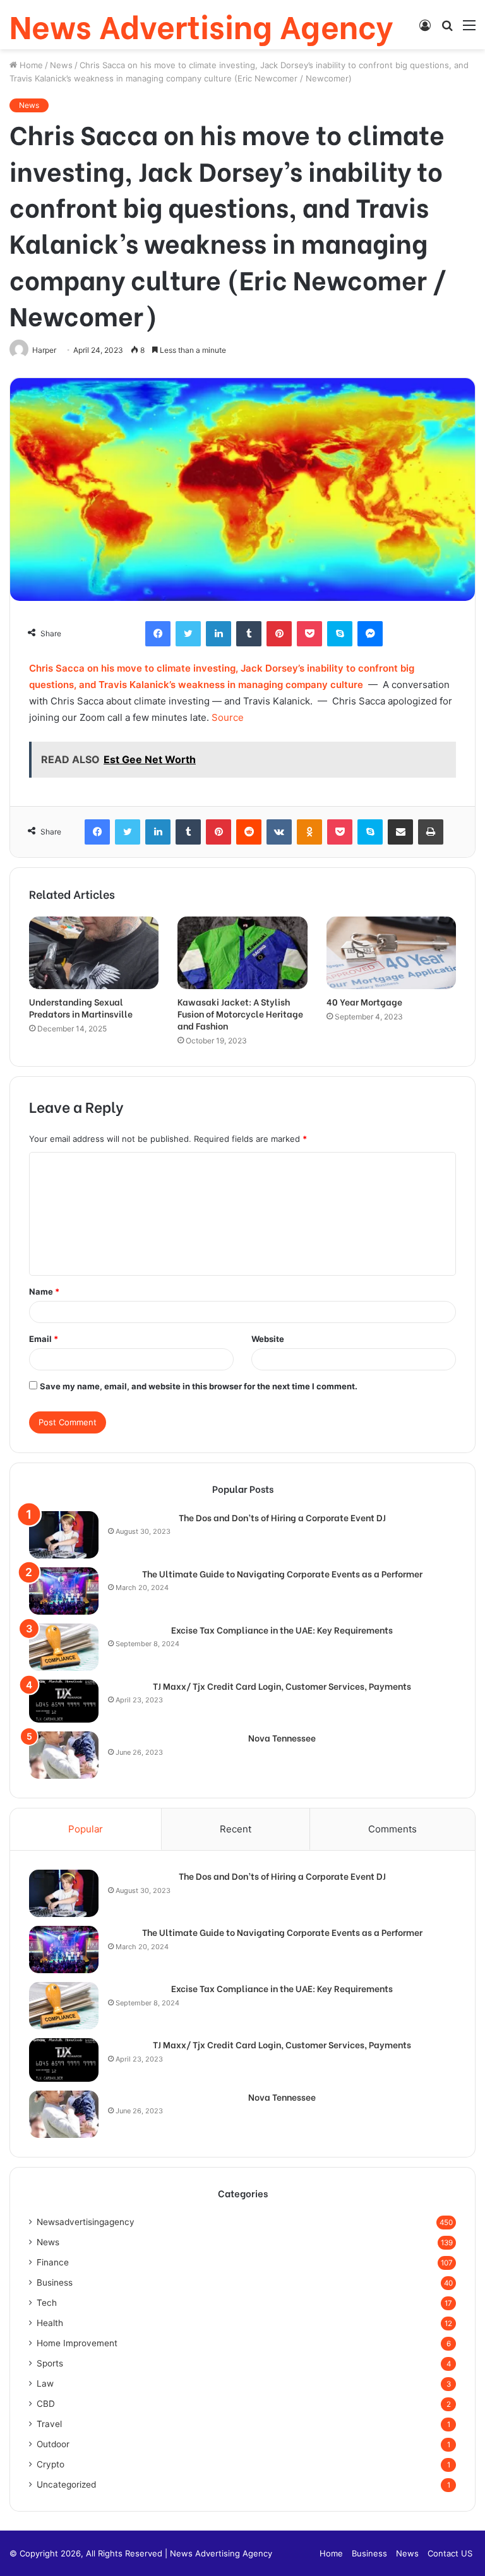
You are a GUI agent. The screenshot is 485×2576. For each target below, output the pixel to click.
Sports (50, 2363)
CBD (46, 2404)
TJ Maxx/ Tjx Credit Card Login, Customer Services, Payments (282, 1686)
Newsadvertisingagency (86, 2222)
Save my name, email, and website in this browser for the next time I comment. (199, 1386)
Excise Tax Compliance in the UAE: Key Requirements (282, 1630)
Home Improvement (77, 2343)
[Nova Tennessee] (64, 1755)
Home (30, 65)
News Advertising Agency (221, 2553)
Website (268, 1339)
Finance (53, 2262)
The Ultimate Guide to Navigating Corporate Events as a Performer (282, 1574)
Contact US (450, 2553)
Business (55, 2282)
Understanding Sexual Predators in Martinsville (81, 1007)
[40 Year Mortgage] (391, 953)
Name (44, 1291)
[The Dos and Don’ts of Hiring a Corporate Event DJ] (64, 1535)
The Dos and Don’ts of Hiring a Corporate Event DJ (282, 1517)
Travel (49, 2424)
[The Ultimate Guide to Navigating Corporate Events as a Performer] (64, 1591)
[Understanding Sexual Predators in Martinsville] (94, 953)
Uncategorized (66, 2484)
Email (44, 1339)
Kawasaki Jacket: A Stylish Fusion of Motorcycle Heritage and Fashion (240, 1013)
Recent (236, 1829)
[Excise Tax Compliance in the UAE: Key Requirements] (64, 1647)
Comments (392, 1829)
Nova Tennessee (282, 1738)
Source (228, 717)
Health (50, 2323)
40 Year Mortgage (364, 1001)
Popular (86, 1829)
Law (45, 2383)
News (61, 65)
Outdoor (53, 2444)
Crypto (51, 2464)
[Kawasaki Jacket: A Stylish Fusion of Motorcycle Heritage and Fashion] (242, 953)
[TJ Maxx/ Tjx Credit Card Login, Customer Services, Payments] (64, 1701)
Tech (47, 2303)
